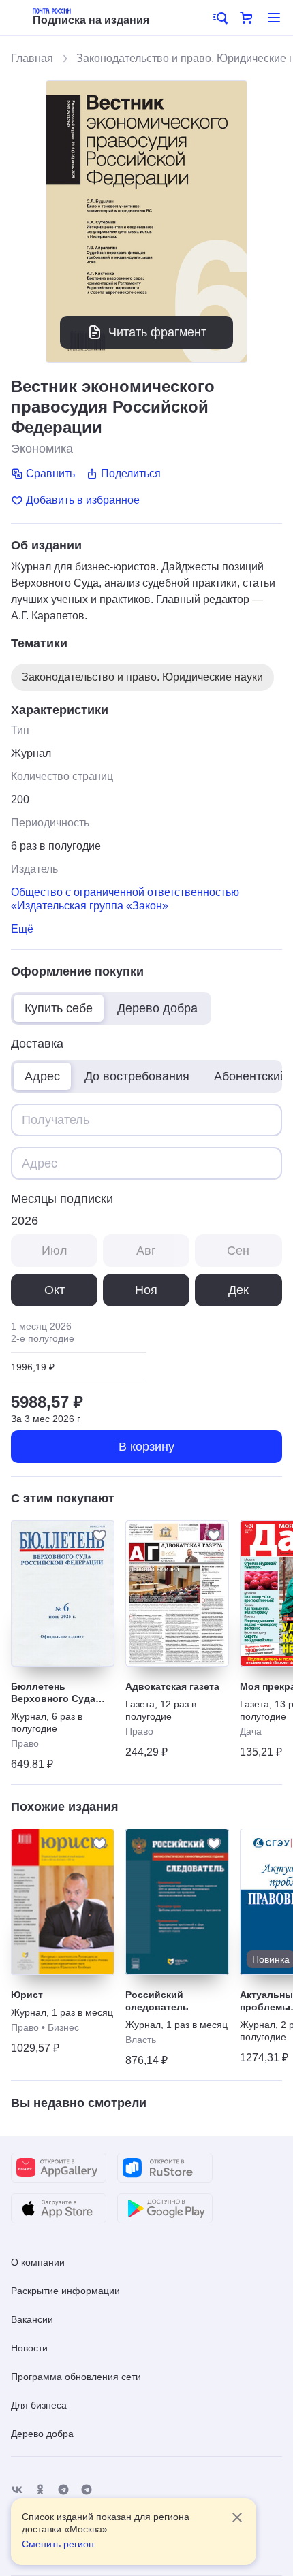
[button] (219, 18)
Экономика (42, 449)
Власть (141, 2040)
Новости (29, 2348)
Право (25, 1743)
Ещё (22, 929)
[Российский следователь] (177, 1902)
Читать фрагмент (157, 332)
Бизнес (63, 2027)
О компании (38, 2262)
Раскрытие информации (65, 2291)
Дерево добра (42, 2434)
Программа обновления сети (76, 2377)
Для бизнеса (39, 2405)
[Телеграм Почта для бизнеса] (87, 2490)
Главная (32, 58)
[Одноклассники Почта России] (40, 2490)
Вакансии (32, 2319)
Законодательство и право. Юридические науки (142, 677)
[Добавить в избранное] (99, 1535)
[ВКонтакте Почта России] (17, 2490)
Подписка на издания (91, 20)
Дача (251, 1731)
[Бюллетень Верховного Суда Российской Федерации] (63, 1593)
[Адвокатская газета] (177, 1593)
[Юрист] (63, 1902)
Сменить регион (58, 2544)
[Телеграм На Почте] (63, 2490)
